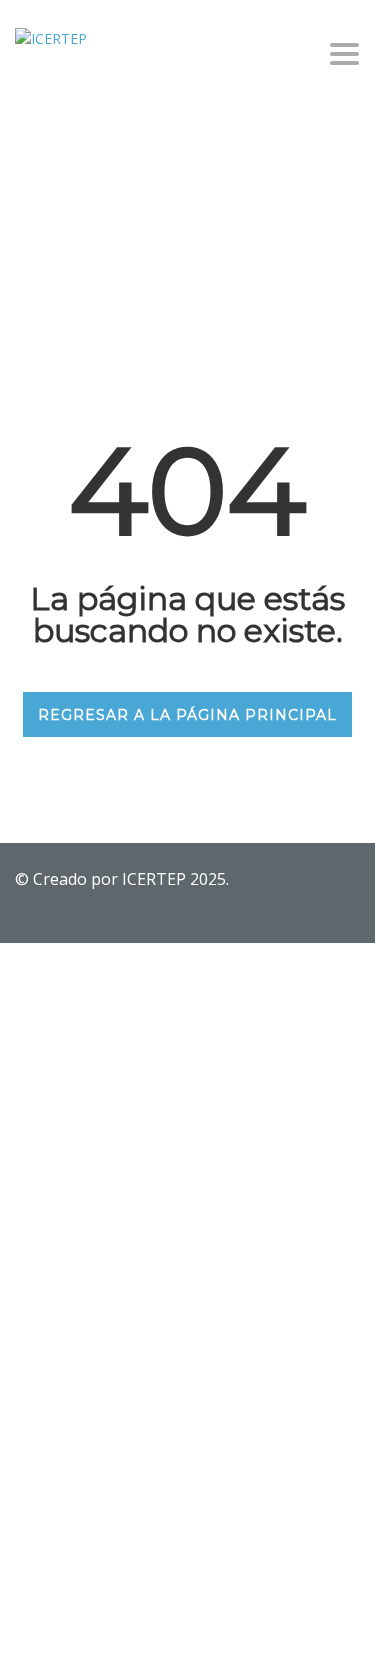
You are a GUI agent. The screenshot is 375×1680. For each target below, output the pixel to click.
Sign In (165, 1646)
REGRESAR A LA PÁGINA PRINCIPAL (187, 715)
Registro (115, 1646)
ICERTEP (156, 879)
